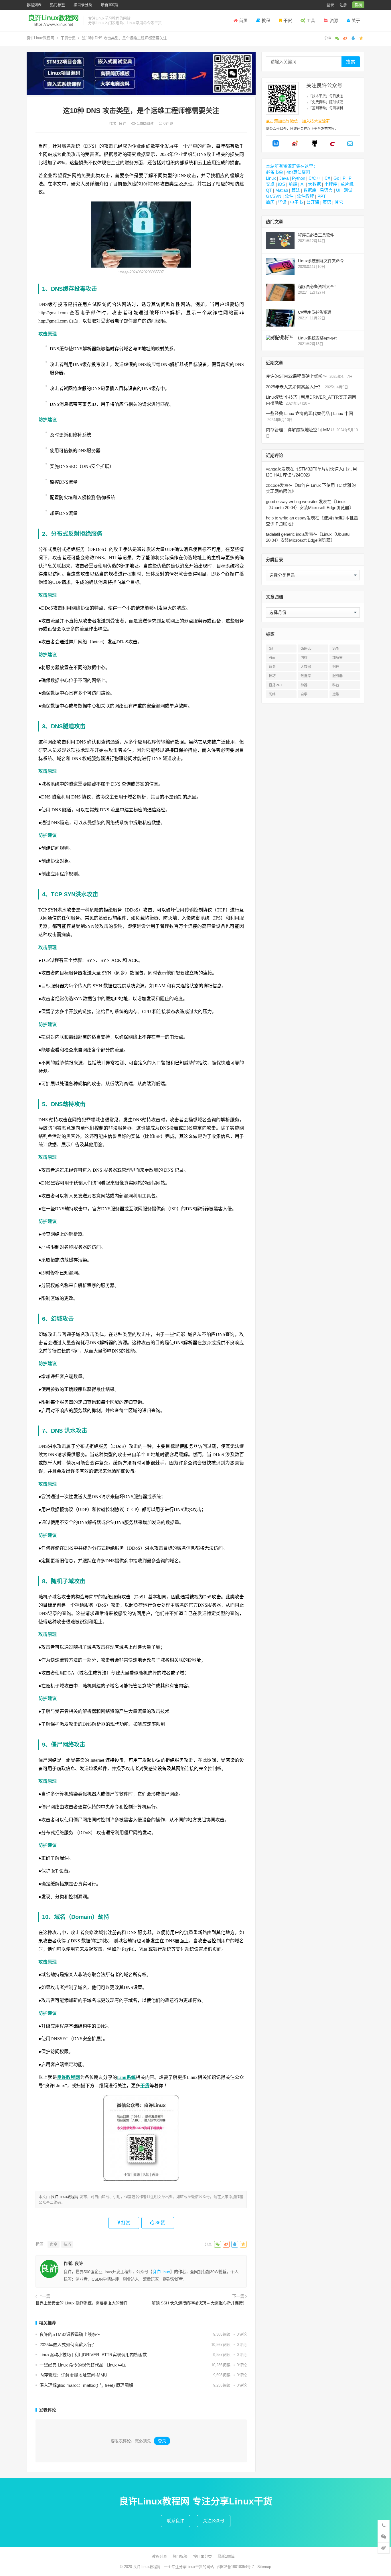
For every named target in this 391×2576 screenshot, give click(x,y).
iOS (282, 184)
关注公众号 (214, 2521)
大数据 (314, 184)
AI (303, 184)
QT (269, 190)
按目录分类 (83, 5)
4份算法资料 (298, 172)
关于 (356, 20)
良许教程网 (69, 2077)
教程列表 (34, 5)
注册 (343, 5)
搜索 (351, 62)
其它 (339, 202)
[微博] (295, 145)
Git (271, 649)
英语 (327, 202)
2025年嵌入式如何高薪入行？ (68, 2345)
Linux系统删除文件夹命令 (321, 261)
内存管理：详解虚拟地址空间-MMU (73, 2375)
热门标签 (58, 5)
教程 (266, 20)
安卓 (270, 184)
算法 (296, 190)
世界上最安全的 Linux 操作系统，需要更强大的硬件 (82, 2303)
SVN (336, 649)
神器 (304, 685)
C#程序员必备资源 (315, 312)
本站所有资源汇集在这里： (292, 166)
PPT (322, 196)
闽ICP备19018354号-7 (236, 2567)
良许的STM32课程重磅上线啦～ (70, 2334)
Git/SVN (274, 196)
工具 (311, 20)
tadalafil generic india (285, 534)
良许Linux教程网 (40, 38)
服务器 (337, 676)
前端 (293, 184)
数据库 (310, 190)
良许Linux (161, 2272)
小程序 (331, 184)
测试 (348, 190)
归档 (336, 667)
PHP (347, 178)
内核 (304, 658)
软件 (289, 196)
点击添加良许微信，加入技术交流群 (298, 121)
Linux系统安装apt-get (317, 338)
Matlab (282, 190)
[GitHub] (315, 145)
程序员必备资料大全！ (318, 286)
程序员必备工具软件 (316, 235)
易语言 (326, 190)
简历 (270, 202)
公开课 (313, 202)
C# (327, 178)
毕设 (282, 202)
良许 (123, 123)
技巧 (67, 2244)
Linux (271, 178)
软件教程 (305, 196)
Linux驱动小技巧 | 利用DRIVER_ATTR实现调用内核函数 (93, 2355)
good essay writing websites (292, 502)
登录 (330, 5)
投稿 (358, 5)
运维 (336, 694)
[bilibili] (350, 145)
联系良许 (175, 2521)
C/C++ (315, 178)
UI (338, 190)
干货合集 (68, 38)
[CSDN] (332, 145)
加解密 (337, 658)
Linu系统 (127, 2077)
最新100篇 (109, 5)
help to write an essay (286, 518)
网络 (272, 694)
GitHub (306, 649)
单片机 (347, 184)
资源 (334, 20)
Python (299, 178)
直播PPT (276, 685)
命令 (54, 2244)
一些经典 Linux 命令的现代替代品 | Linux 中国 (83, 2365)
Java (284, 178)
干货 (288, 20)
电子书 (296, 202)
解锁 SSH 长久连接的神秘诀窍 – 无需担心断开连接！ (199, 2303)
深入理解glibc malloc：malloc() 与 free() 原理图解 (86, 2385)
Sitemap (264, 2567)
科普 (336, 685)
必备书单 (275, 172)
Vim (272, 658)
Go (336, 178)
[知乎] (276, 145)
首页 (243, 20)
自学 (304, 694)
